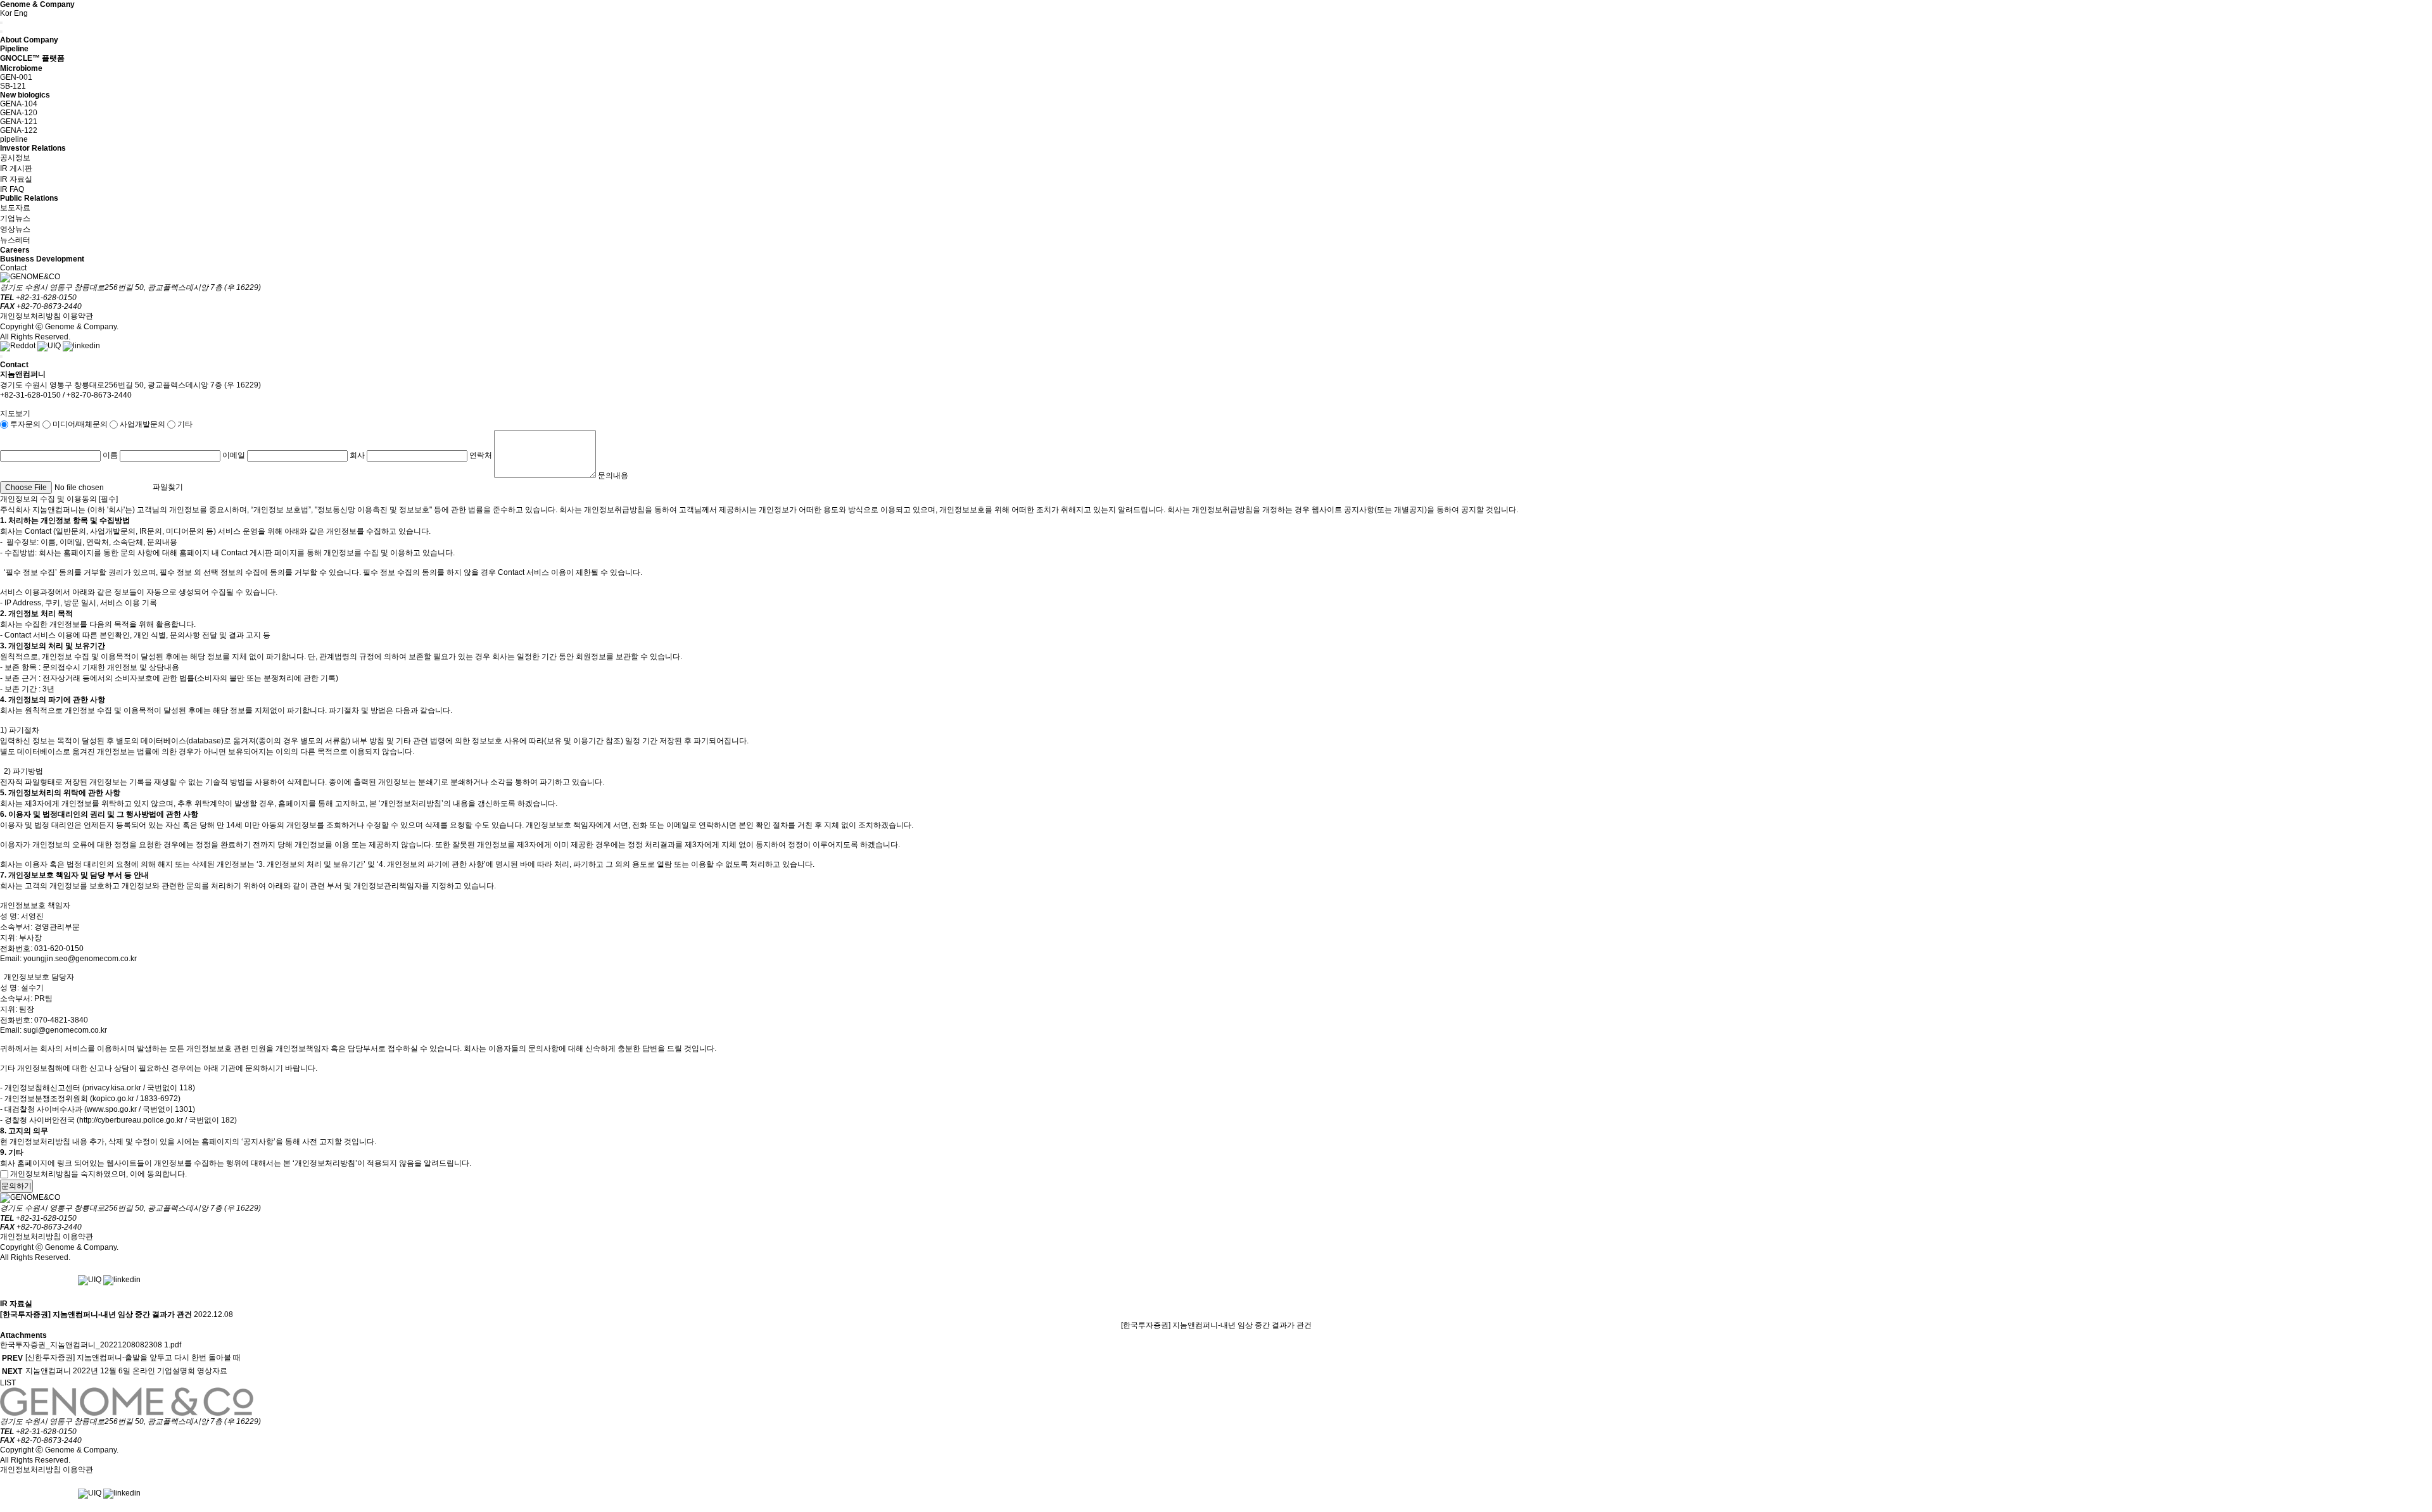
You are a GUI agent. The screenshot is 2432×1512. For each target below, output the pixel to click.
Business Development (42, 259)
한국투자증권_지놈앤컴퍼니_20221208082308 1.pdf (91, 1345)
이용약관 (78, 316)
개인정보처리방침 (30, 316)
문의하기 (16, 1186)
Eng (21, 13)
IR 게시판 (16, 168)
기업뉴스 (15, 218)
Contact (13, 268)
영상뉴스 (15, 229)
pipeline (14, 139)
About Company (29, 40)
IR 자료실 (16, 179)
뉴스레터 (15, 240)
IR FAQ (12, 189)
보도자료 (15, 208)
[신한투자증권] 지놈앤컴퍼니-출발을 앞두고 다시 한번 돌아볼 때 (133, 1358)
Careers (15, 250)
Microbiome (21, 68)
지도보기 (15, 413)
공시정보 (15, 158)
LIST (8, 1383)
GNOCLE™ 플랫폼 (32, 58)
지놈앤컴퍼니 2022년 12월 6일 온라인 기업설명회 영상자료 (126, 1371)
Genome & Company (37, 4)
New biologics (25, 95)
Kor (6, 13)
